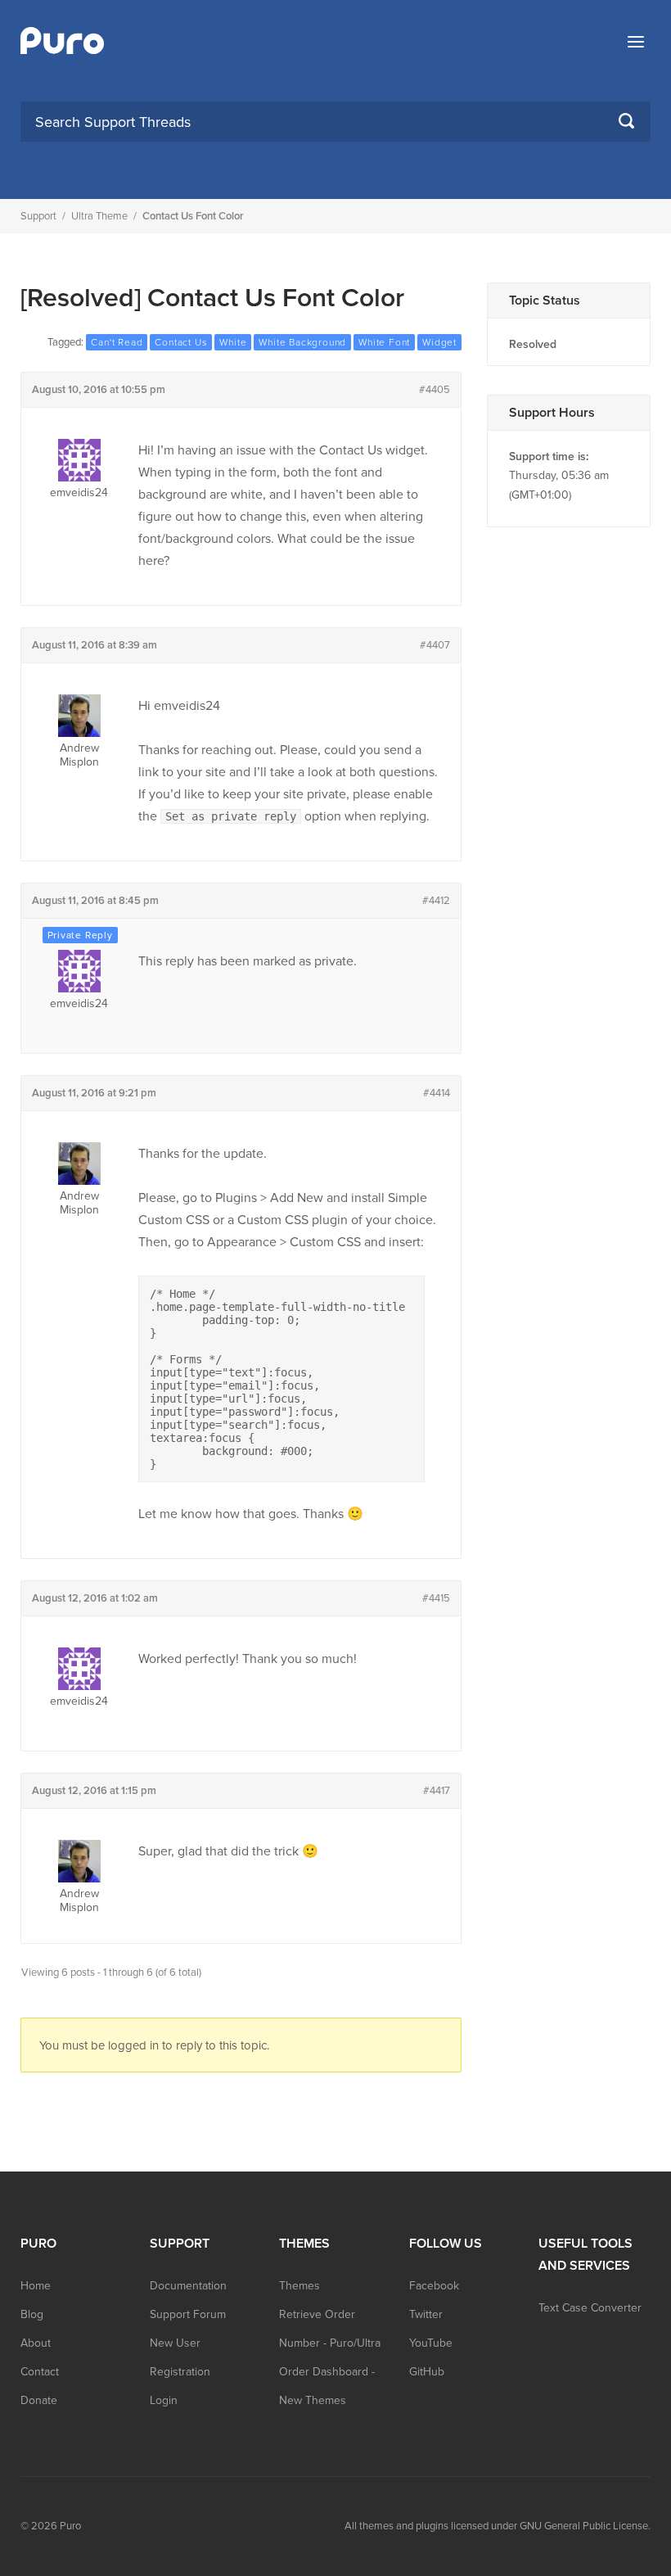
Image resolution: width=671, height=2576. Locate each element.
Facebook (434, 2286)
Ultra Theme (99, 216)
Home (36, 2286)
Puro (70, 2526)
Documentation (188, 2286)
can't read (117, 342)
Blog (32, 2314)
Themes (299, 2286)
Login (164, 2400)
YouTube (431, 2343)
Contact (40, 2372)
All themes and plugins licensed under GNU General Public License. (498, 2526)
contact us (181, 342)
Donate (39, 2400)
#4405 (435, 390)
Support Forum (188, 2314)
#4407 (435, 645)
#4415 (436, 1598)
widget (439, 342)
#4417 (437, 1791)
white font (384, 342)
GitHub (427, 2372)
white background (302, 342)
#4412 (436, 901)
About (36, 2343)
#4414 (437, 1093)
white (233, 342)
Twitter (426, 2314)
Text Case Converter (590, 2308)
